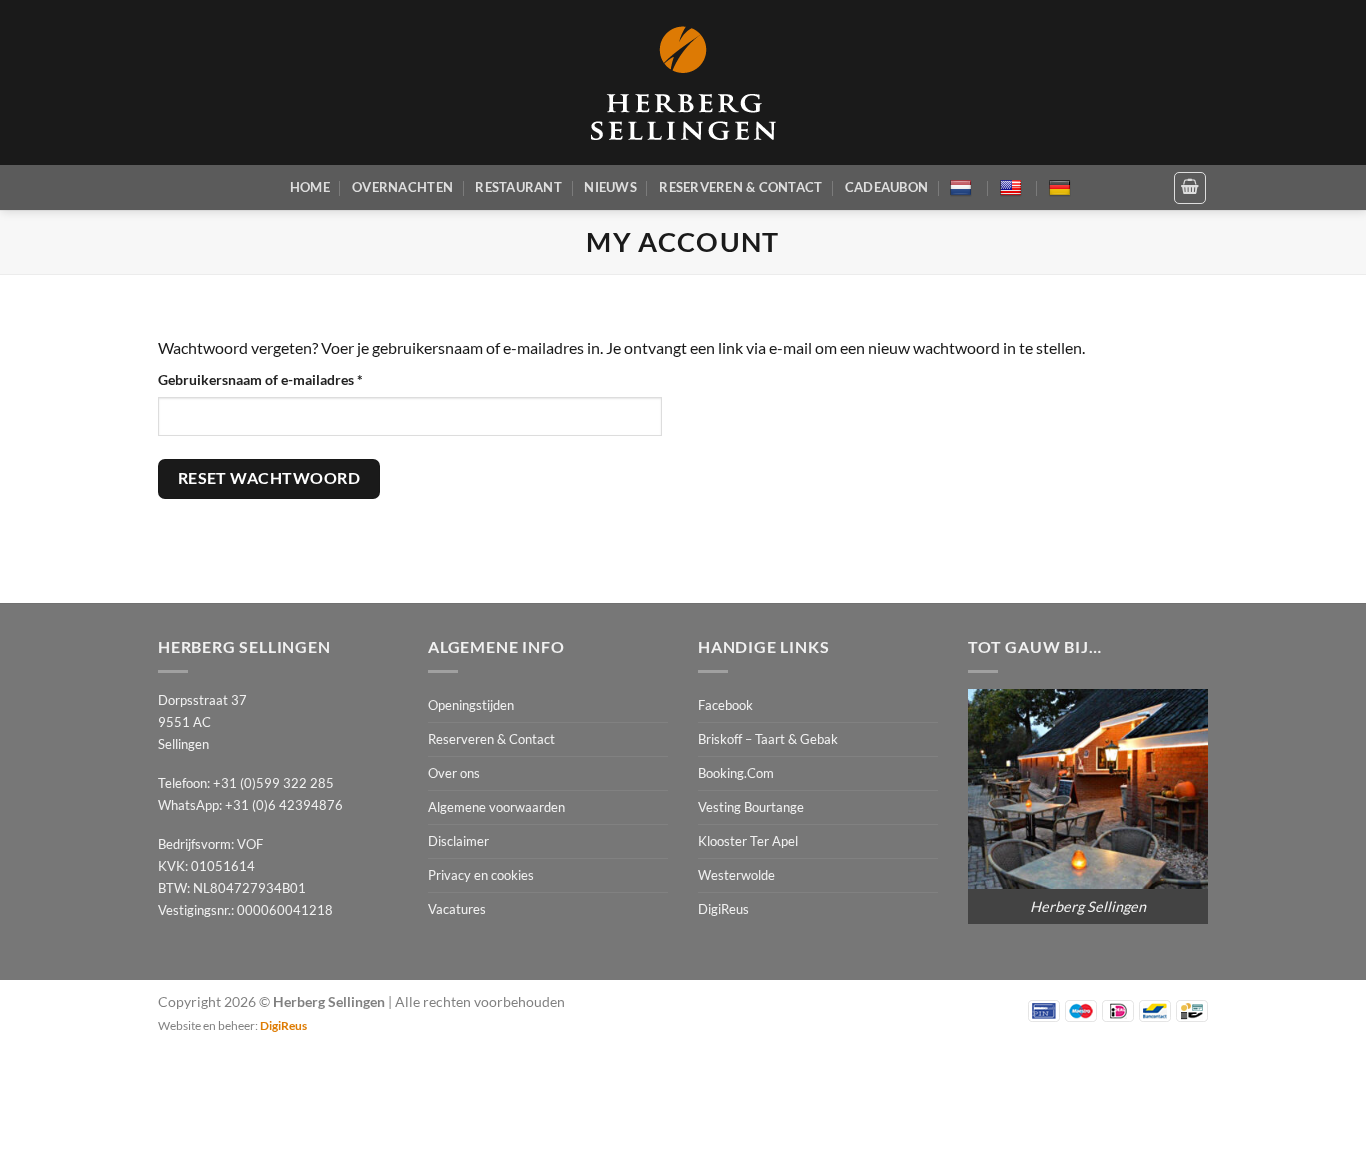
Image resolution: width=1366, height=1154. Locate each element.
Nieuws (610, 187)
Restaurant (518, 187)
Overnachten (402, 187)
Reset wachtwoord (269, 478)
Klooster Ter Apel (748, 841)
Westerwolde (736, 875)
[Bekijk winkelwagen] (1190, 188)
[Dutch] (963, 188)
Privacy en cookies (481, 875)
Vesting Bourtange (751, 807)
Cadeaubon (886, 187)
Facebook (725, 705)
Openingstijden (471, 705)
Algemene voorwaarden (496, 807)
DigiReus (723, 909)
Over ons (454, 773)
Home (310, 187)
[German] (1062, 188)
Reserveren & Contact (740, 187)
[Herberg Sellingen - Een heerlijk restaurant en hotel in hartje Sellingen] (683, 82)
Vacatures (457, 909)
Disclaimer (458, 841)
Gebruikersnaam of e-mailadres (282, 379)
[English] (1013, 188)
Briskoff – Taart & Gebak (768, 739)
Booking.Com (736, 773)
